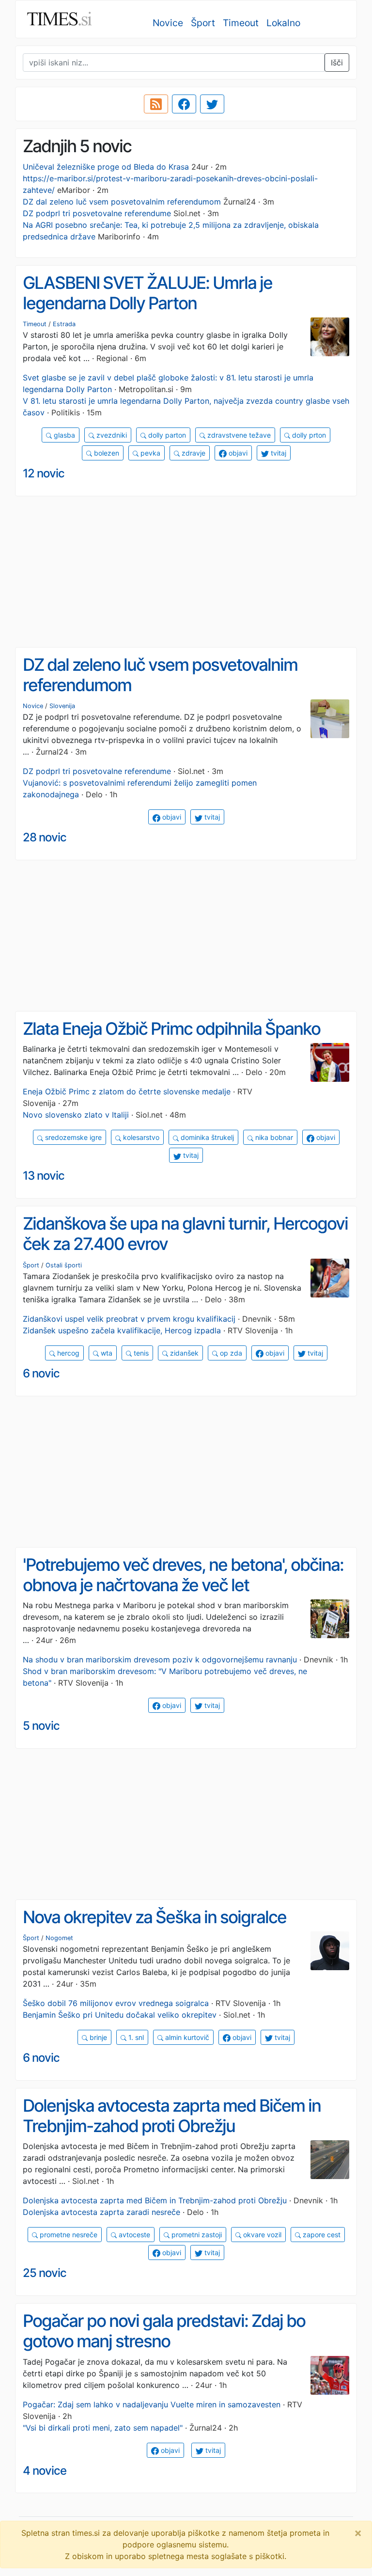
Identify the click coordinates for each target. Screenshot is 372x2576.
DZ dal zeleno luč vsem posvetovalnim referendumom (122, 202)
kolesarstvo (140, 1137)
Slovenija (62, 706)
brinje (97, 2037)
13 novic (44, 1176)
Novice (168, 23)
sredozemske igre (72, 1137)
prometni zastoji (196, 2235)
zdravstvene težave (238, 435)
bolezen (106, 453)
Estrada (64, 324)
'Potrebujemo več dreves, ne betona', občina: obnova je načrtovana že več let (183, 1575)
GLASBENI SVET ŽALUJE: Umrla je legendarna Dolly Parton (147, 293)
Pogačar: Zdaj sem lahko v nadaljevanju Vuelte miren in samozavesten (152, 2404)
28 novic (45, 837)
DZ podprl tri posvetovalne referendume (97, 213)
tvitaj (278, 453)
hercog (67, 1353)
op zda (230, 1353)
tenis (140, 1353)
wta (106, 1353)
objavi (237, 453)
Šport (203, 23)
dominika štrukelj (206, 1137)
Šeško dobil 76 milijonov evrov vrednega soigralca (116, 2003)
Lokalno (283, 23)
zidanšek (183, 1353)
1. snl (135, 2037)
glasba (63, 435)
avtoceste (133, 2235)
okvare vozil (261, 2235)
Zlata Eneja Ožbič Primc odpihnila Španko (171, 1029)
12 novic (44, 473)
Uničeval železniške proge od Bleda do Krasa (106, 167)
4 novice (45, 2471)
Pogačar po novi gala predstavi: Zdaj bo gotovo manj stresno (164, 2331)
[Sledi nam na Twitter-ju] (212, 104)
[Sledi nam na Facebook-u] (184, 104)
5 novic (41, 1726)
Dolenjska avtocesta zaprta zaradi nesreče (101, 2212)
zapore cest (321, 2235)
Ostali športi (64, 1265)
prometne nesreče (68, 2235)
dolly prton (308, 435)
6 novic (41, 1373)
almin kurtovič (186, 2037)
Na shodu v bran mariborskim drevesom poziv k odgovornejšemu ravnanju (160, 1659)
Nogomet (59, 1938)
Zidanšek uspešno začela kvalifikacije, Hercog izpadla (122, 1330)
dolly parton (166, 435)
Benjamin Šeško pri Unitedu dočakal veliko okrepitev (120, 2015)
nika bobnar (273, 1137)
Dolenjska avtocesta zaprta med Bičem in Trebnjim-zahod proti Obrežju (172, 2116)
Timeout (241, 23)
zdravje (193, 453)
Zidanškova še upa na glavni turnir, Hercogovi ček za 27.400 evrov (185, 1234)
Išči (337, 63)
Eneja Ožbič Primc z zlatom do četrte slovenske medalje (127, 1091)
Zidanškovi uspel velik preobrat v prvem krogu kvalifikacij (129, 1319)
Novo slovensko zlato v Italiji (76, 1115)
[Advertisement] (186, 572)
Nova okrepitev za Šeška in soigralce (155, 1917)
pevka (149, 453)
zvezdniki (111, 435)
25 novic (45, 2273)
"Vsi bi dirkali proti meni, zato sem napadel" (103, 2428)
